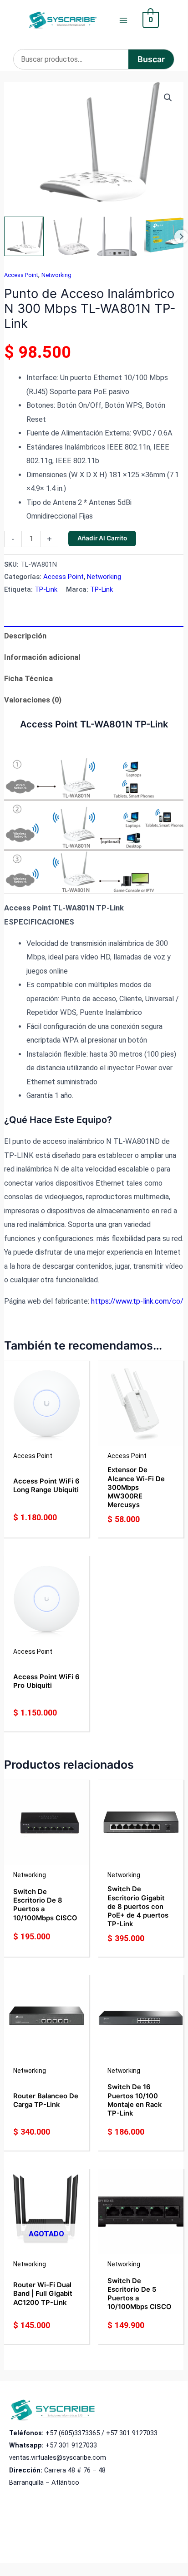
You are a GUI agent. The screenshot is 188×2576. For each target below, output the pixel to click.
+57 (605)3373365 (73, 2433)
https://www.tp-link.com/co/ (137, 1301)
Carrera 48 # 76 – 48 (75, 2470)
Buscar (151, 59)
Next (181, 237)
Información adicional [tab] (42, 657)
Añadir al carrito (102, 538)
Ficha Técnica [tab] (28, 679)
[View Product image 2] (70, 236)
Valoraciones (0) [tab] (33, 700)
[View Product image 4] (164, 236)
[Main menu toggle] (124, 20)
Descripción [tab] (25, 636)
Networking (56, 275)
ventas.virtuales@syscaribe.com (58, 2457)
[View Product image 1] (24, 236)
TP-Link (46, 589)
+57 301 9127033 (132, 2433)
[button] (168, 98)
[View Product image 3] (117, 236)
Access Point (21, 275)
